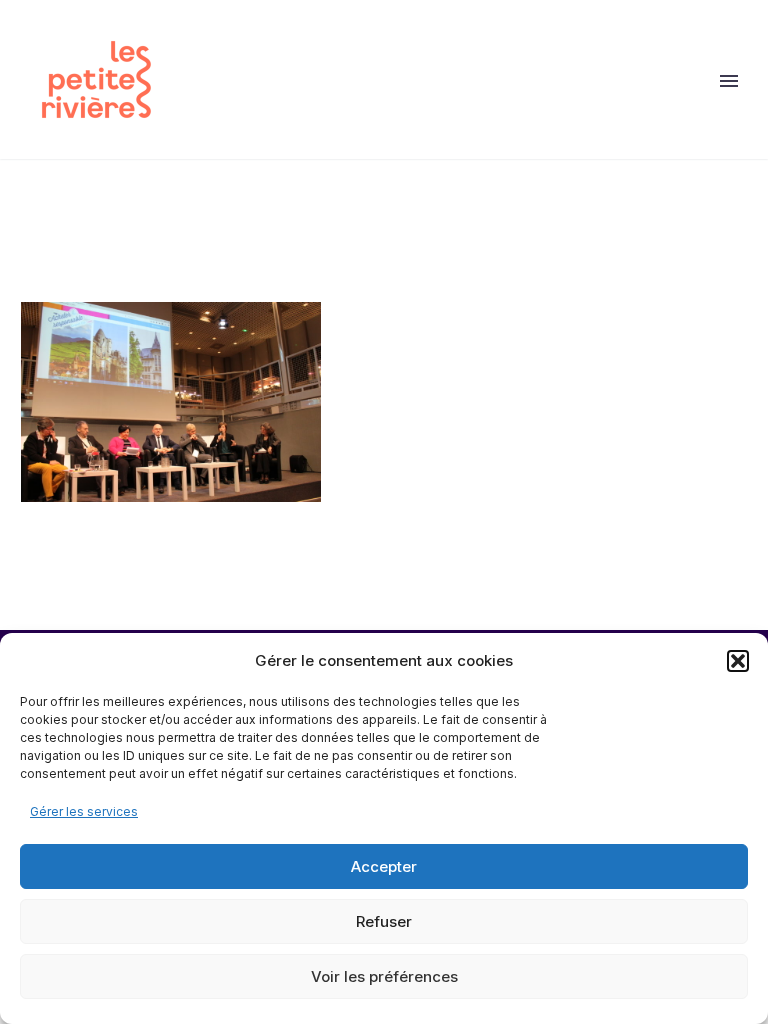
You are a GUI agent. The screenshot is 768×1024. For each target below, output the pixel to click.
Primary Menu (729, 81)
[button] (738, 661)
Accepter (384, 866)
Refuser (384, 921)
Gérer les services (84, 811)
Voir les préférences (384, 976)
